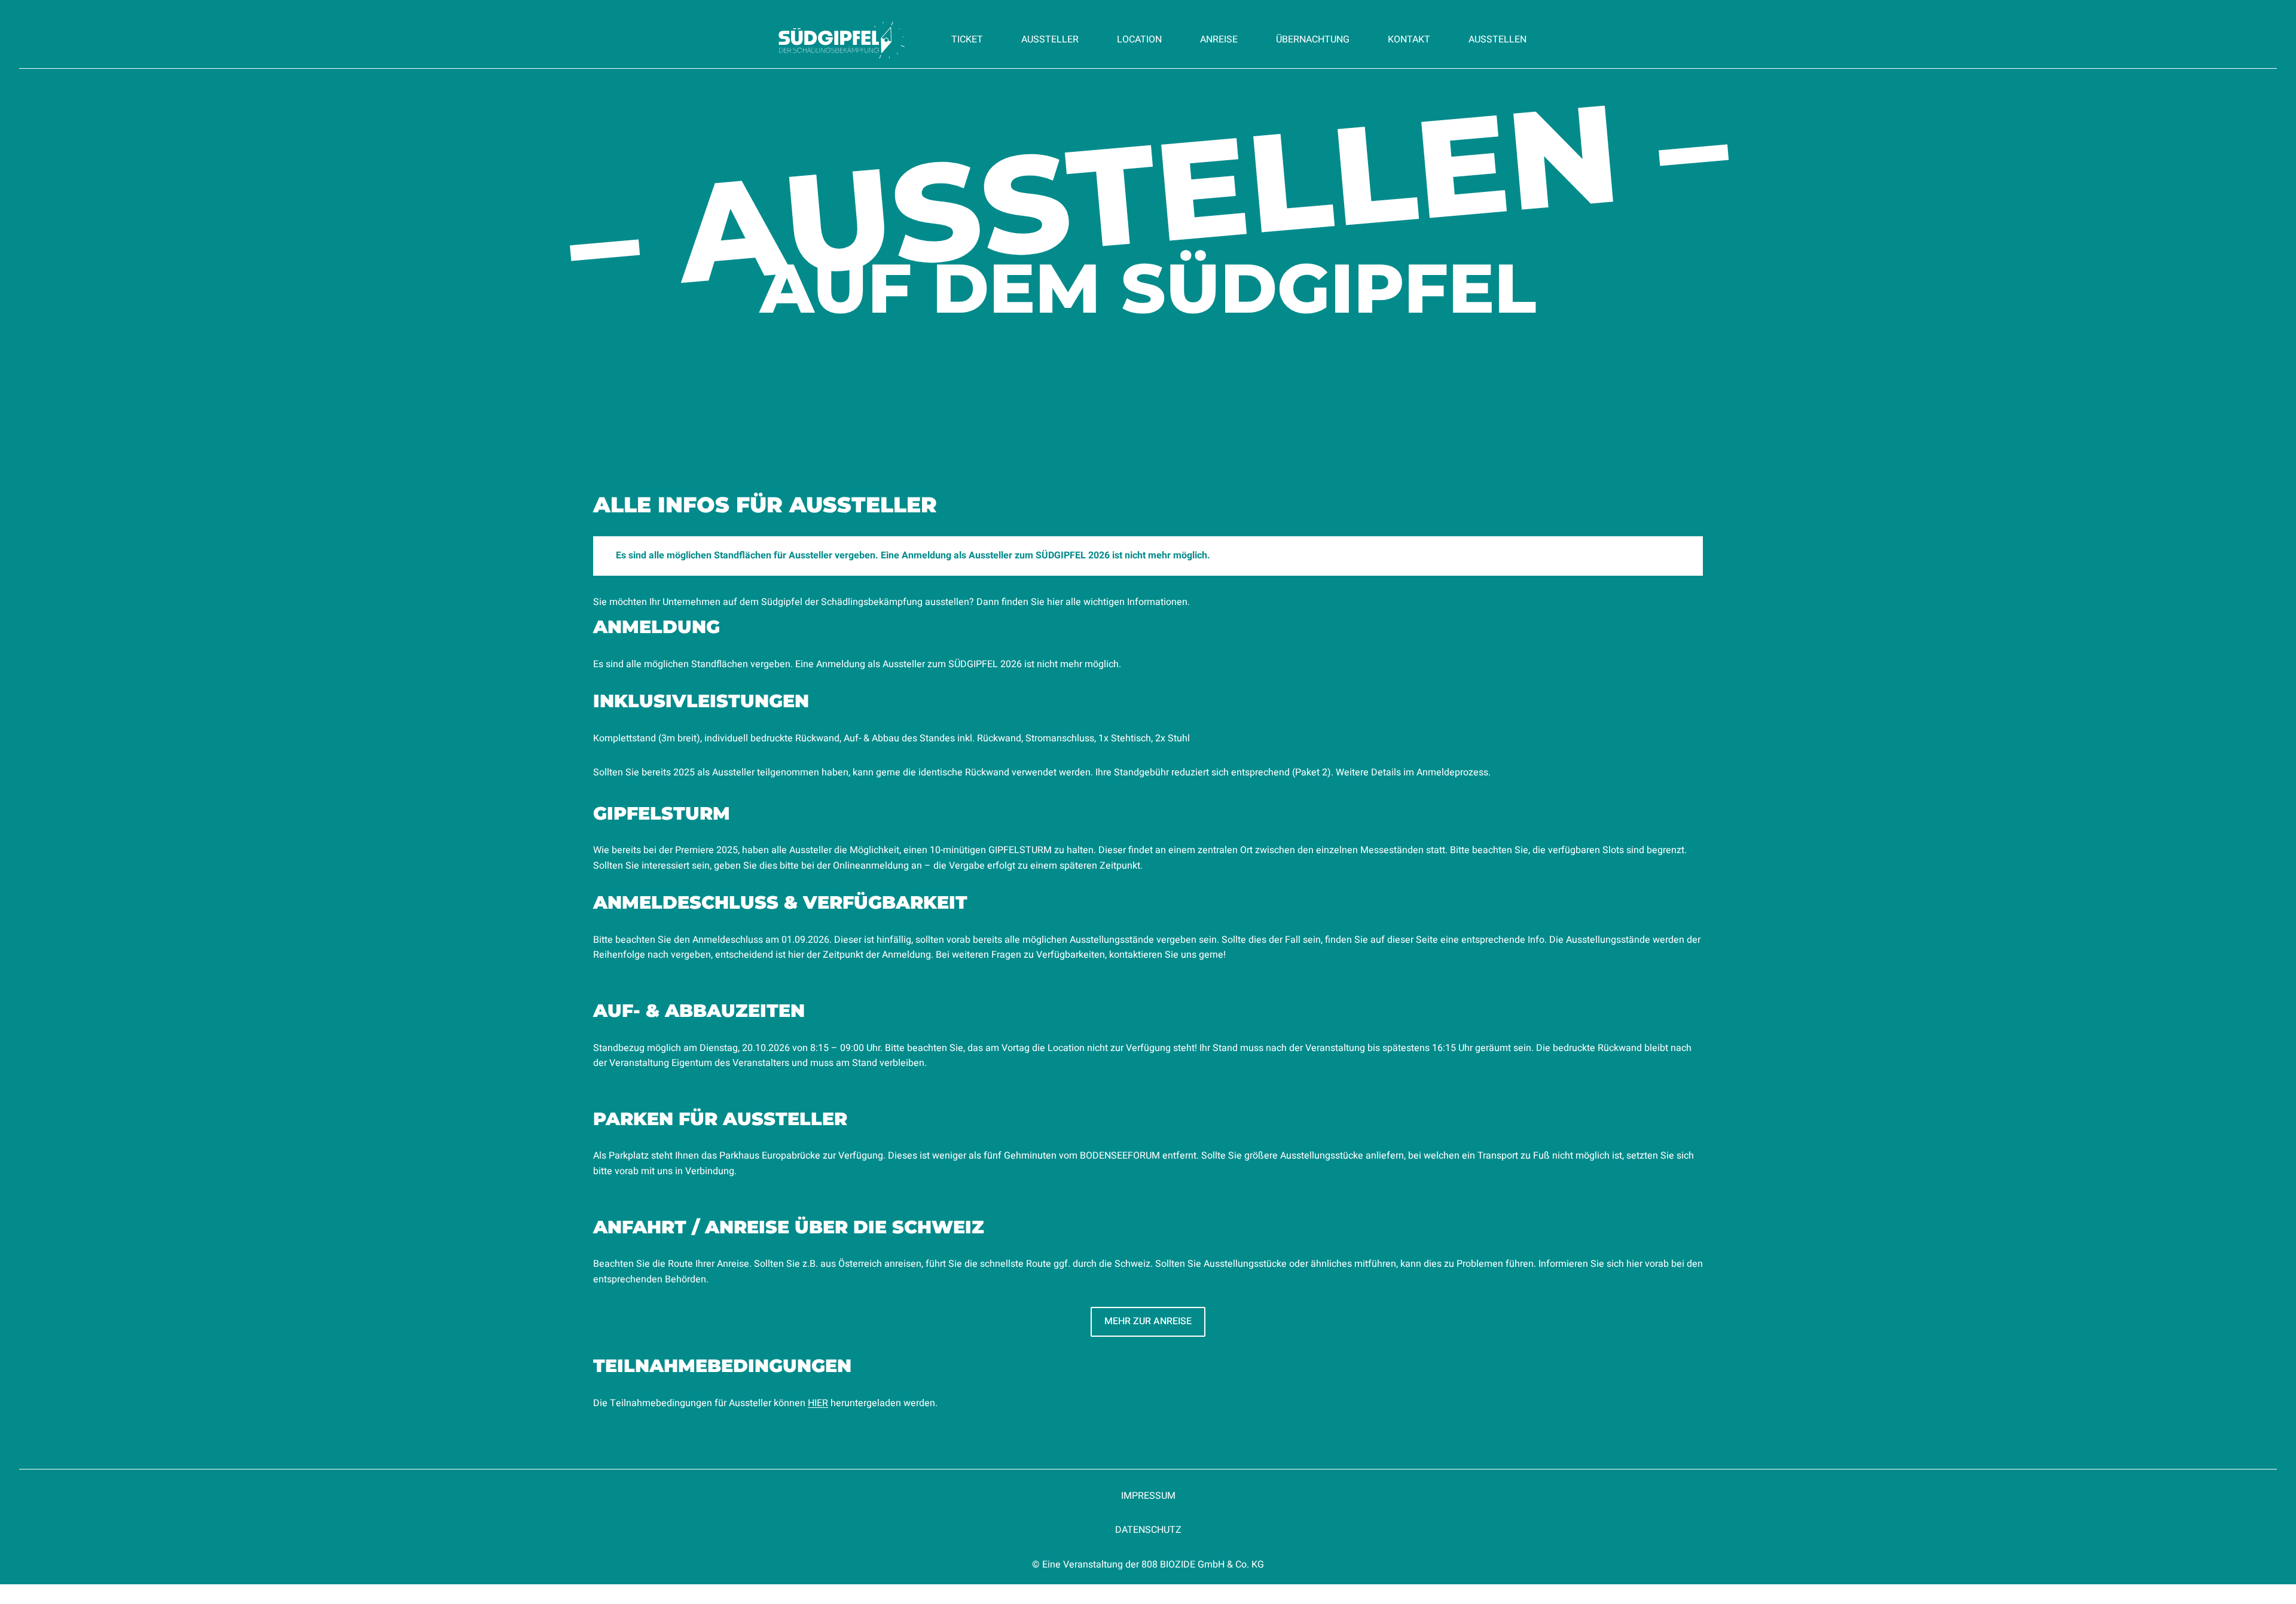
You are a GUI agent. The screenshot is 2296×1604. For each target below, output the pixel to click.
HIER (818, 1403)
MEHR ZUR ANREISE (1148, 1321)
